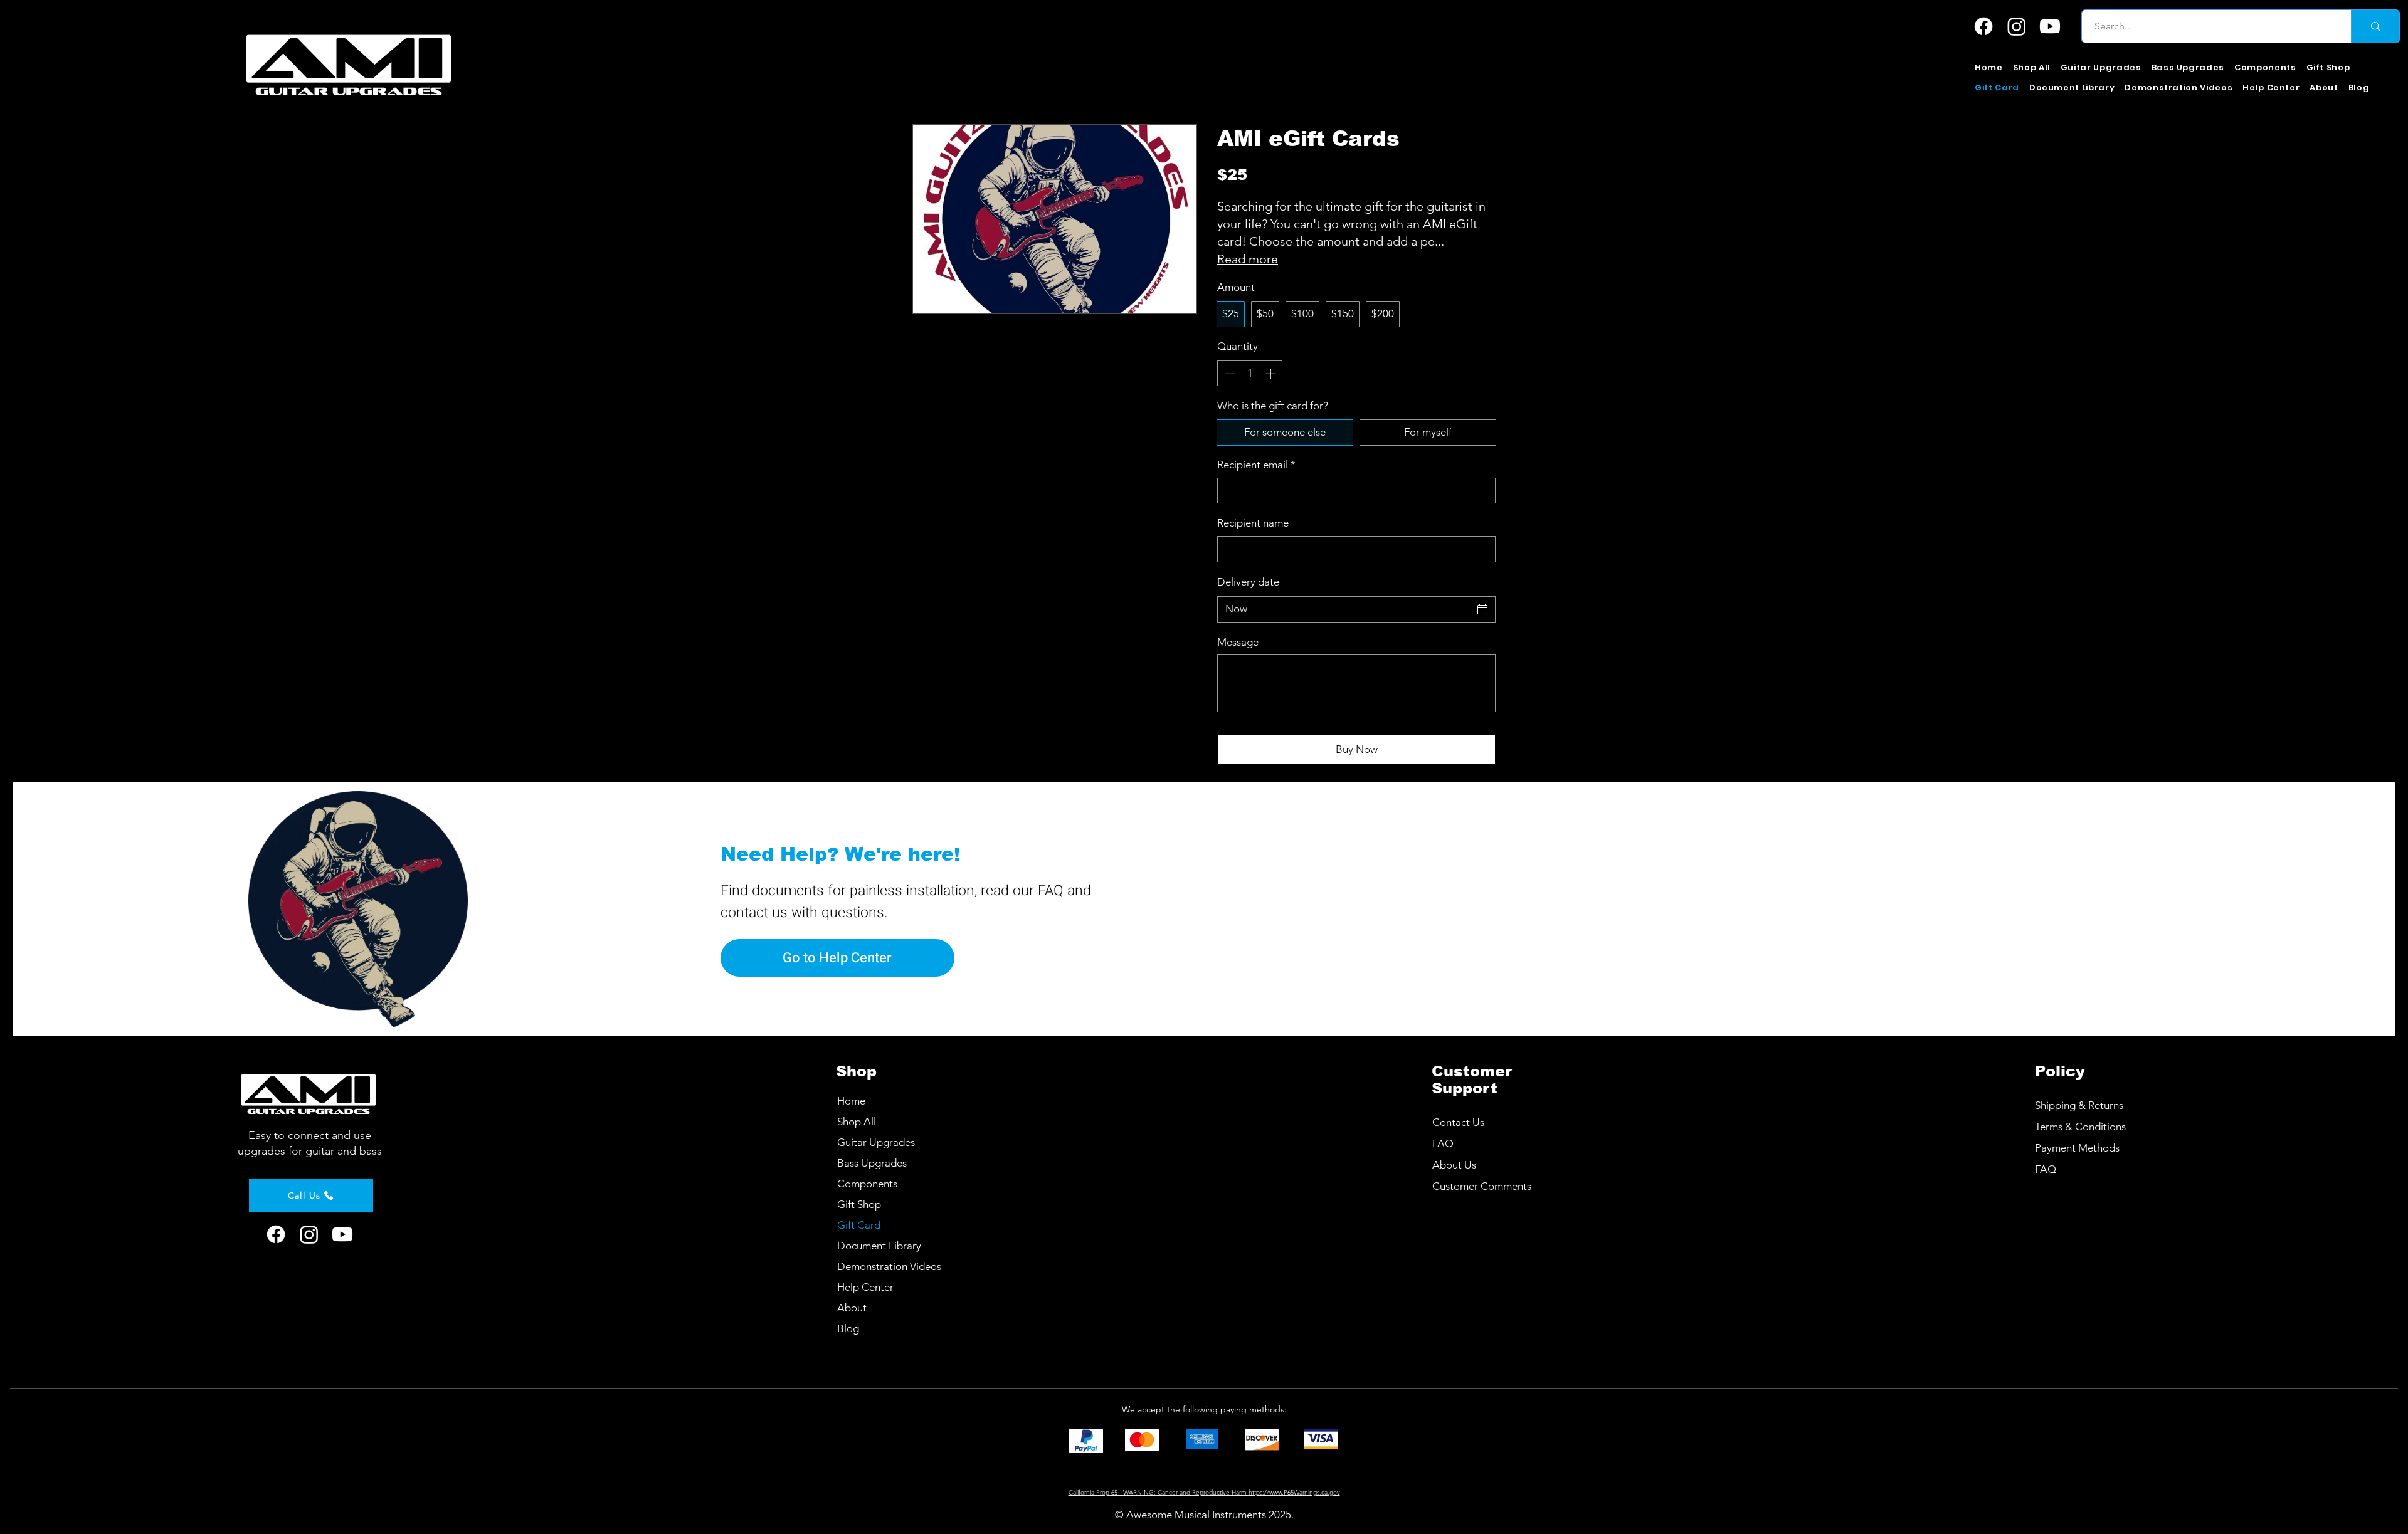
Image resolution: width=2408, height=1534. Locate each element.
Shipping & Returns (2079, 1105)
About (852, 1308)
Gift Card (859, 1225)
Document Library (879, 1246)
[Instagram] (2017, 26)
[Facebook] (1983, 26)
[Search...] (2375, 26)
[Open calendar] (1482, 609)
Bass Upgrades (872, 1163)
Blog (848, 1328)
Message (1238, 642)
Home (851, 1101)
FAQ (2046, 1169)
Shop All (857, 1122)
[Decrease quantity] (1228, 374)
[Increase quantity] (1272, 374)
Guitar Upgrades (876, 1142)
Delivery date (1248, 582)
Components (867, 1184)
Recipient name (1253, 523)
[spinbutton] (1250, 374)
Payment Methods (2078, 1148)
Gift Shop (859, 1204)
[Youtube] (2050, 26)
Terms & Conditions (2080, 1127)
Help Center (865, 1287)
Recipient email (1256, 465)
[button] (2101, 68)
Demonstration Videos (889, 1266)
